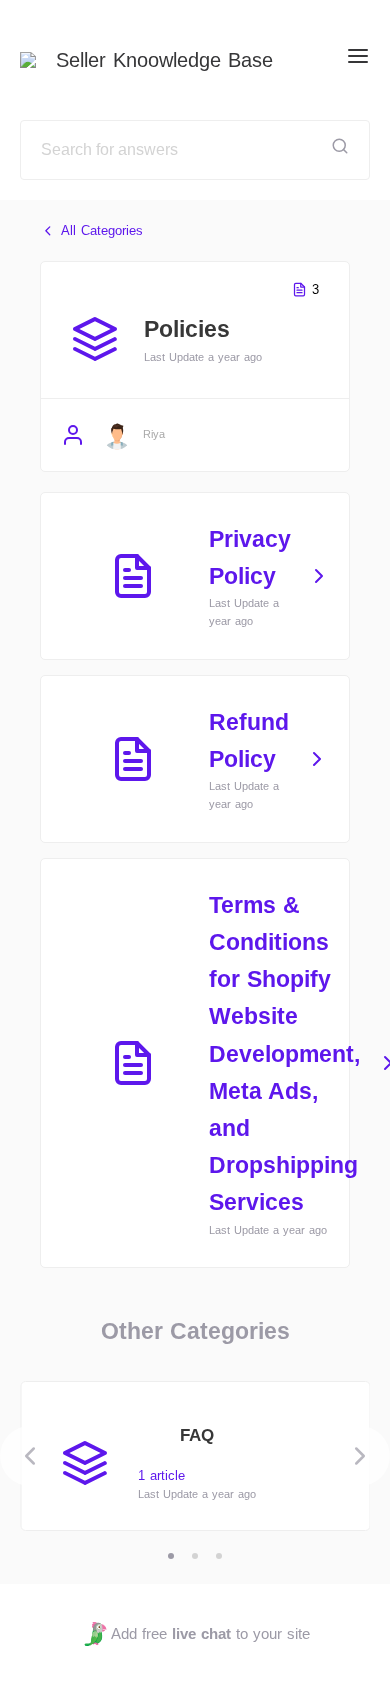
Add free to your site (210, 1633)
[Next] (360, 1456)
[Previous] (30, 1456)
